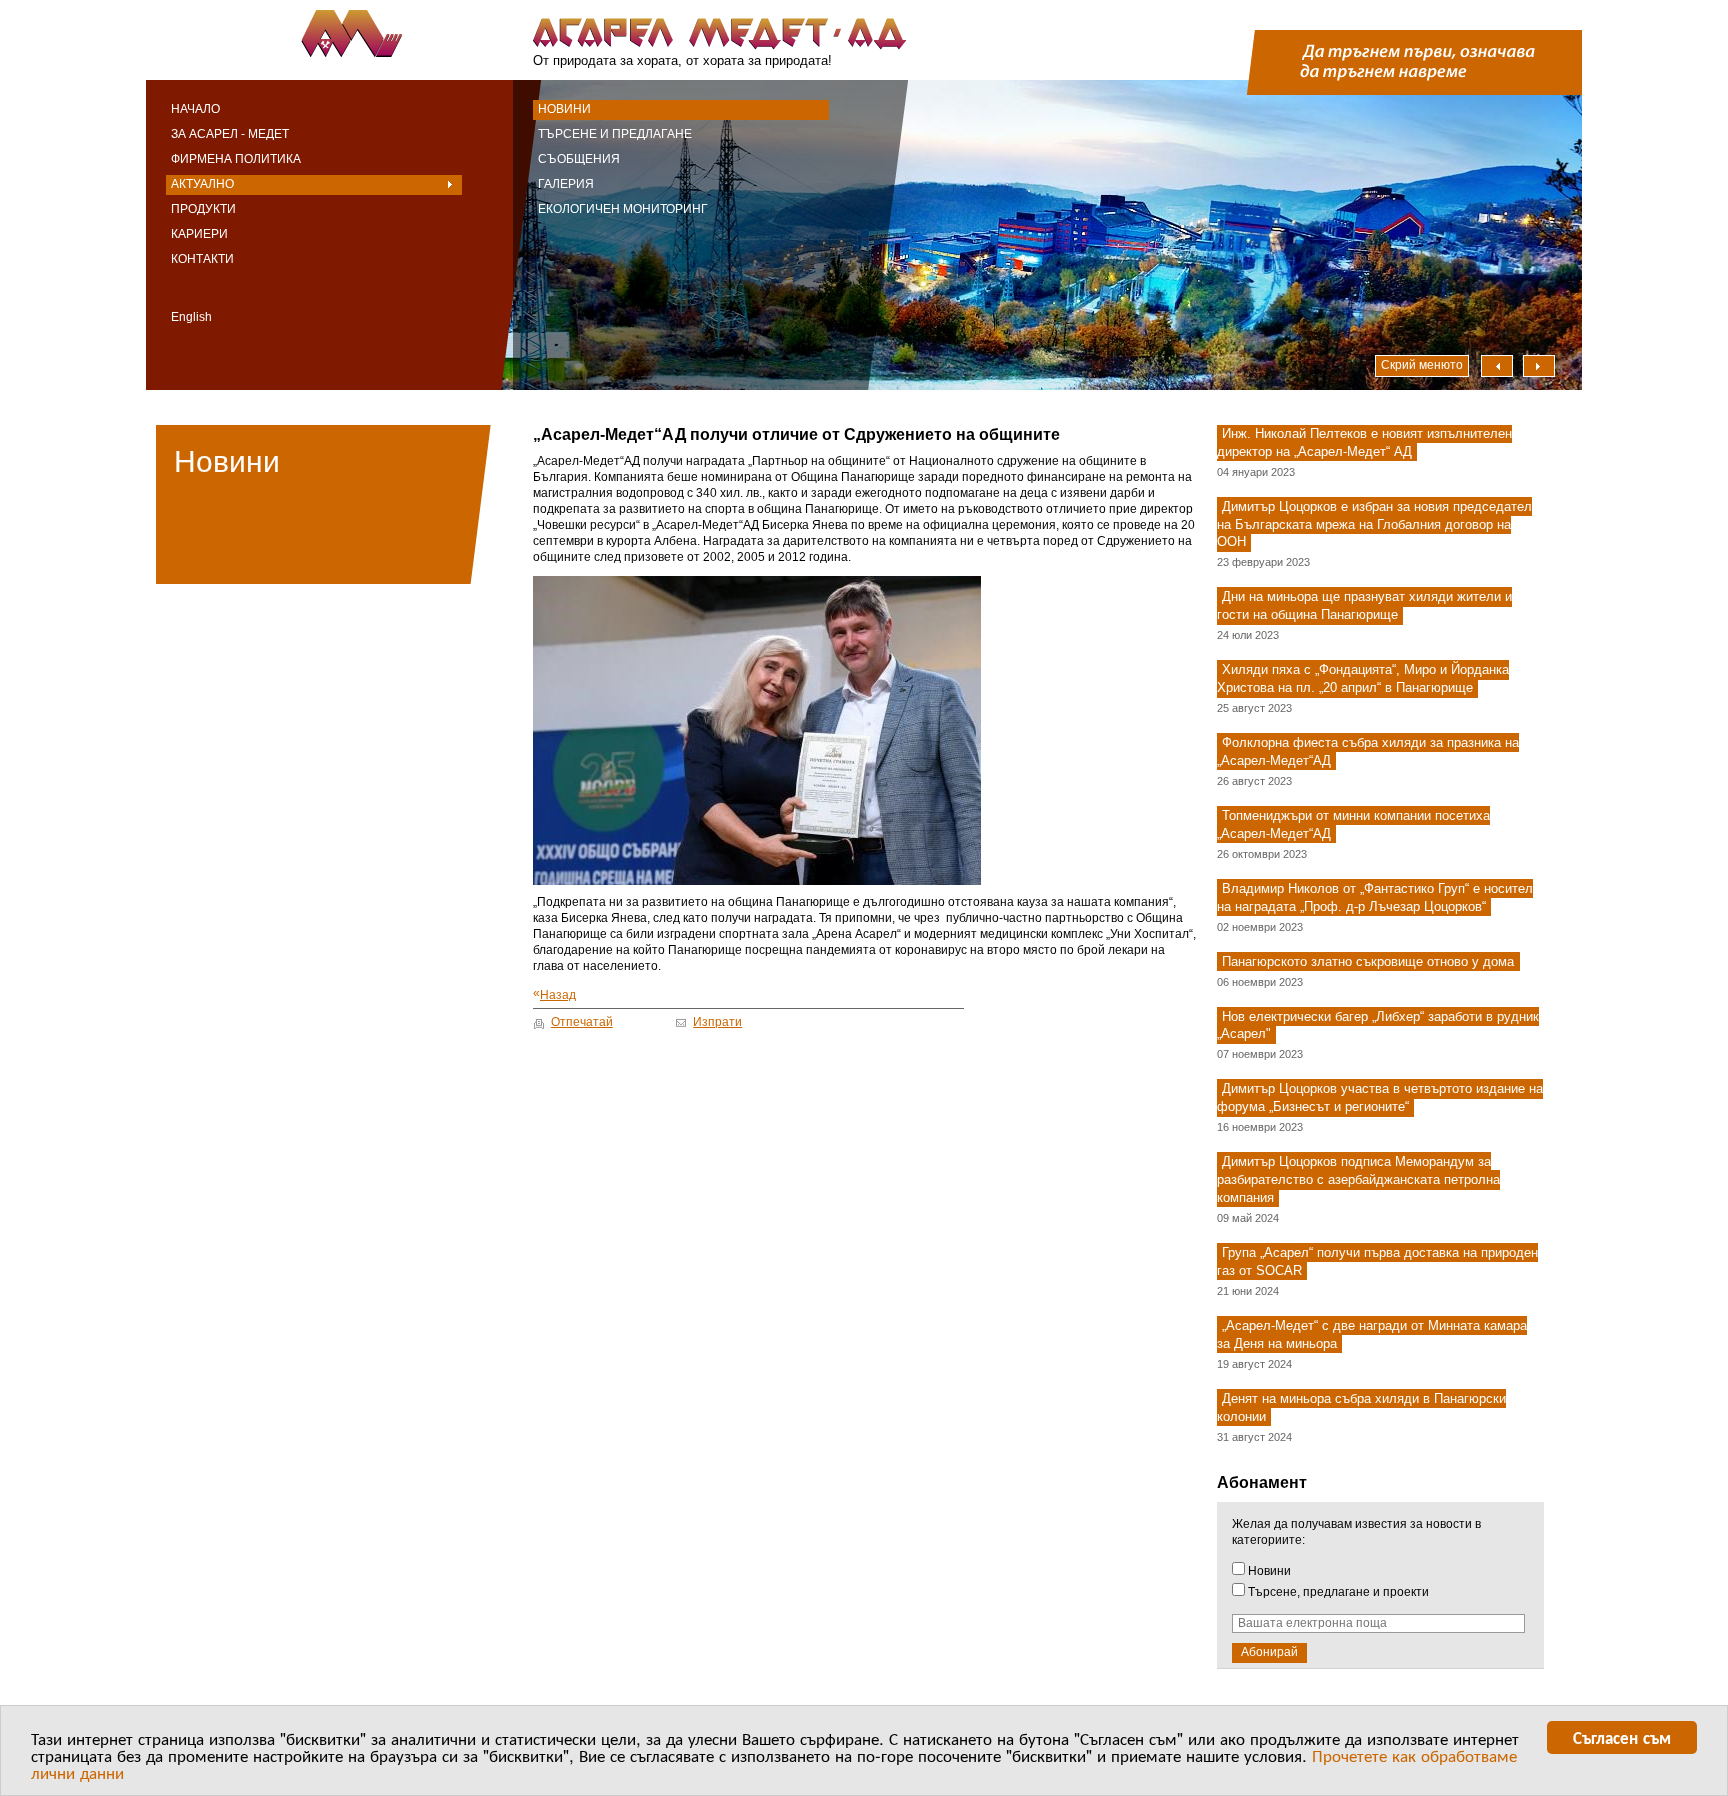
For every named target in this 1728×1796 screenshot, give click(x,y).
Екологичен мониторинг (623, 209)
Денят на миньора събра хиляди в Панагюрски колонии (1361, 1407)
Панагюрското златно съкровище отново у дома (1368, 961)
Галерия (566, 184)
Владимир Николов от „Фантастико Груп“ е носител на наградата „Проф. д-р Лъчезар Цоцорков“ (1375, 897)
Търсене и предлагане (615, 134)
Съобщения (579, 159)
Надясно (1539, 366)
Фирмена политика (236, 159)
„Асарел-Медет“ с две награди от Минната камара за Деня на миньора (1372, 1334)
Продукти (203, 209)
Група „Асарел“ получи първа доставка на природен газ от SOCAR (1377, 1261)
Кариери (199, 234)
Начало (195, 109)
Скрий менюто (1422, 365)
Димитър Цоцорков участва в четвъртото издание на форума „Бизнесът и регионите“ (1380, 1098)
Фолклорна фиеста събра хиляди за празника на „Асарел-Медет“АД (1368, 751)
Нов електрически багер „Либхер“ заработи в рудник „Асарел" (1378, 1025)
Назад (554, 994)
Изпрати (717, 1022)
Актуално (202, 184)
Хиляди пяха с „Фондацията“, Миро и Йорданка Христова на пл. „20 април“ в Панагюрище (1363, 678)
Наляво (1497, 366)
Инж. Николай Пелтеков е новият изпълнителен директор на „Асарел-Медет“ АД (1364, 442)
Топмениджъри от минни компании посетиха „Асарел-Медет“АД (1353, 824)
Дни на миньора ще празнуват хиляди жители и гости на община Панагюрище (1364, 606)
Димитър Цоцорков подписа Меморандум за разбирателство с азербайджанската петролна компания (1358, 1179)
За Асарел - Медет (230, 134)
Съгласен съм (1622, 1737)
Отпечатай (582, 1022)
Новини (564, 109)
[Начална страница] (346, 35)
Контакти (202, 259)
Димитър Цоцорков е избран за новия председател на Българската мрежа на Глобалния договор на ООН (1374, 524)
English (191, 317)
